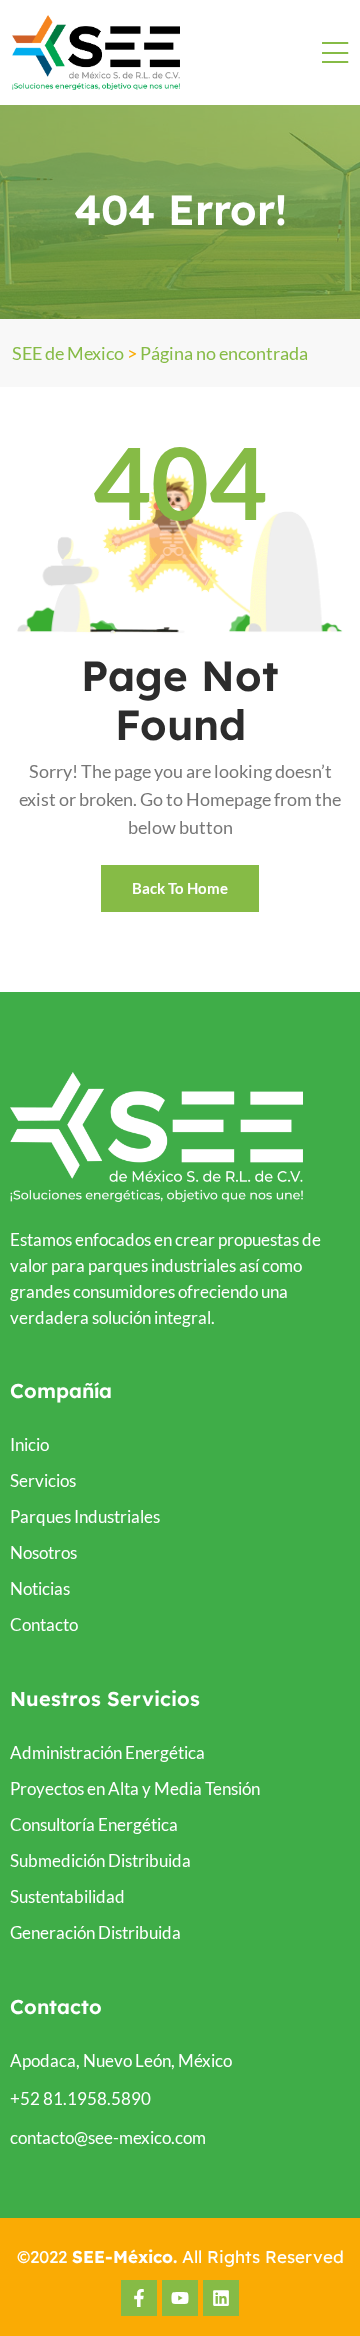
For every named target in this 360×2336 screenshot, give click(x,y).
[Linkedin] (221, 2298)
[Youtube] (180, 2298)
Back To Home (180, 888)
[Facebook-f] (139, 2298)
